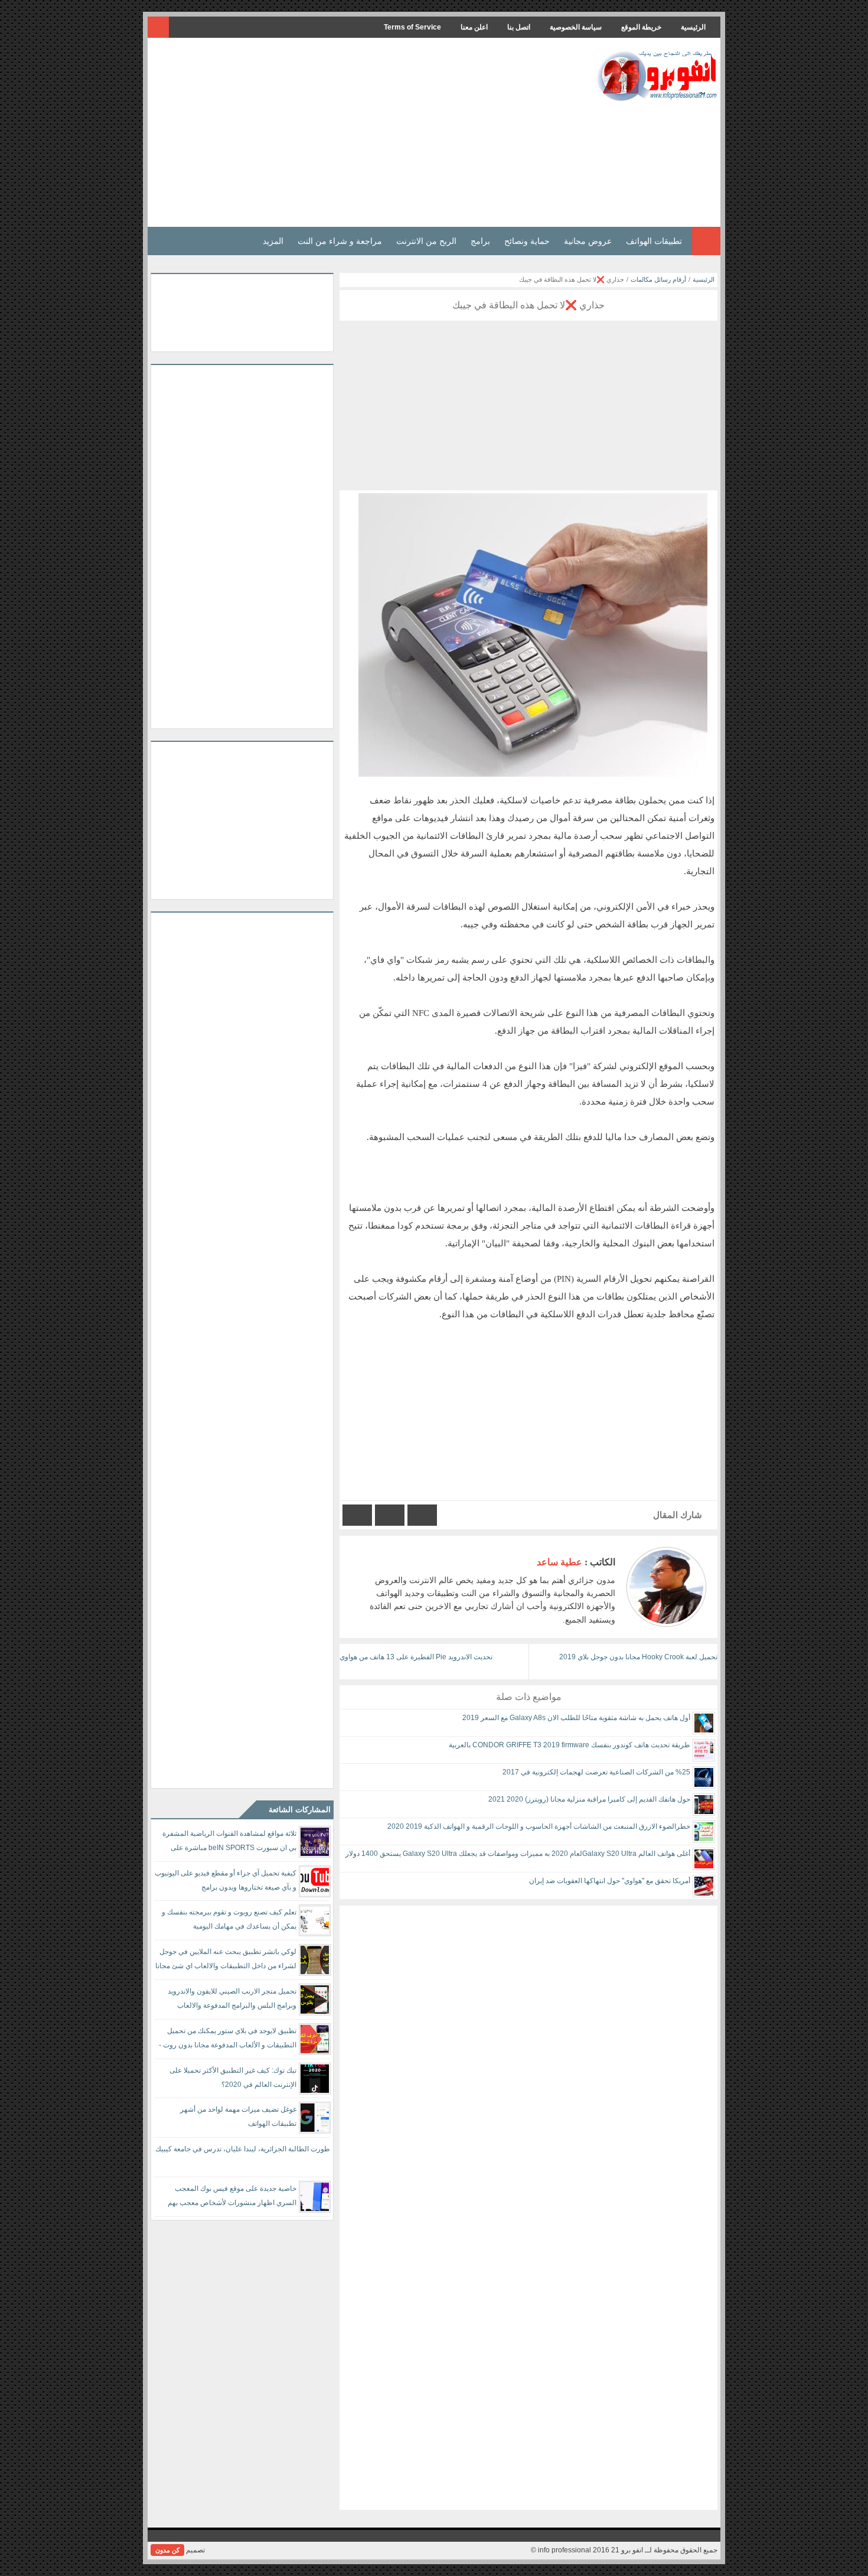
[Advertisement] (366, 132)
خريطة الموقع (641, 27)
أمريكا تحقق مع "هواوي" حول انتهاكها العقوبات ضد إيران (610, 1881)
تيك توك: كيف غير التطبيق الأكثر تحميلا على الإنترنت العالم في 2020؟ (233, 2077)
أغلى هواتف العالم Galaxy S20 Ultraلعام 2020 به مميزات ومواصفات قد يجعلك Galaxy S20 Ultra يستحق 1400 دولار (518, 1854)
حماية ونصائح (527, 241)
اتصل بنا (519, 27)
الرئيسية (693, 27)
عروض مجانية (588, 241)
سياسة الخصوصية (576, 27)
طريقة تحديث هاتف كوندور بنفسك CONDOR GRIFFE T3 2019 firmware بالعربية (570, 1745)
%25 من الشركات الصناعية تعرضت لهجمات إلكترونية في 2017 (596, 1772)
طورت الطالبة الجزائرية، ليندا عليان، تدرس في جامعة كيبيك (243, 2149)
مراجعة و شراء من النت (340, 241)
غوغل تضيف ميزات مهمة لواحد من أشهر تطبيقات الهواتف (238, 2116)
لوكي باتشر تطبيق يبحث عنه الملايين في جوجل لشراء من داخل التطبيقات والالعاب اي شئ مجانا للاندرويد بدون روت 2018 (226, 1961)
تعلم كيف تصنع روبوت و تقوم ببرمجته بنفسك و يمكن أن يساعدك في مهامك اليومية (229, 1919)
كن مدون (167, 2550)
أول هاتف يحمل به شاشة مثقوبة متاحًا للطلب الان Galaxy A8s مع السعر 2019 (576, 1718)
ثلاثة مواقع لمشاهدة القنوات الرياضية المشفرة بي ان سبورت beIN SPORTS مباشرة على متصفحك (229, 1843)
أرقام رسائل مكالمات (658, 279)
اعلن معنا (474, 27)
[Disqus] (528, 2053)
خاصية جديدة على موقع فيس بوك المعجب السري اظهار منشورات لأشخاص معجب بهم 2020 (232, 2198)
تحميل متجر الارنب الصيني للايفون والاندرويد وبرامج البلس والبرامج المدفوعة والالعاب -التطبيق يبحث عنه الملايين (232, 2000)
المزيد (273, 241)
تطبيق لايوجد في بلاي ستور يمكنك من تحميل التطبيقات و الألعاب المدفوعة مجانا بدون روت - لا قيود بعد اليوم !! (228, 2040)
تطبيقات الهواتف (654, 241)
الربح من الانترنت (426, 241)
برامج (480, 241)
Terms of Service (412, 27)
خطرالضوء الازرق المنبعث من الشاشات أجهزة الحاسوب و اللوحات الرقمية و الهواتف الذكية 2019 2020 (539, 1826)
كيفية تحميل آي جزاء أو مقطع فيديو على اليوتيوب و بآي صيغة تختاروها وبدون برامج (226, 1880)
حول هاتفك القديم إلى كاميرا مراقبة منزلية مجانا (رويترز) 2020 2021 (589, 1799)
